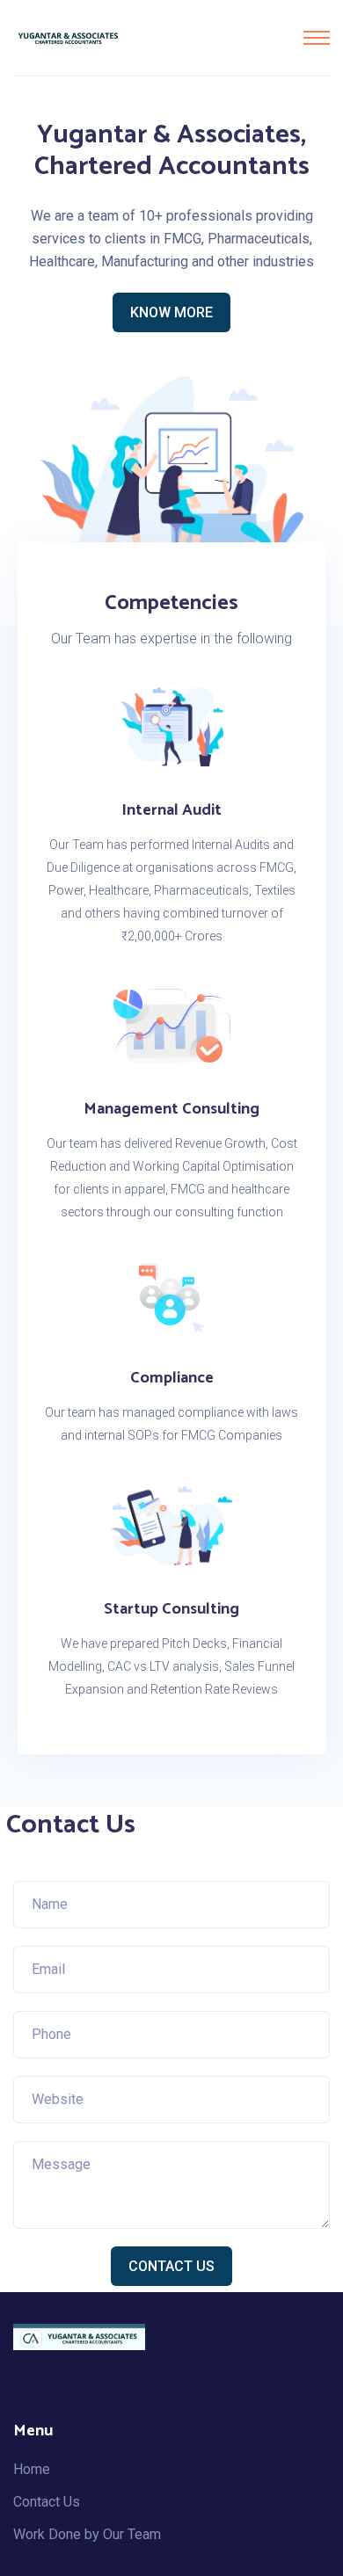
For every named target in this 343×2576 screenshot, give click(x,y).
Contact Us (171, 2266)
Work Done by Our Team (87, 2534)
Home (32, 2469)
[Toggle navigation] (317, 38)
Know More (171, 312)
